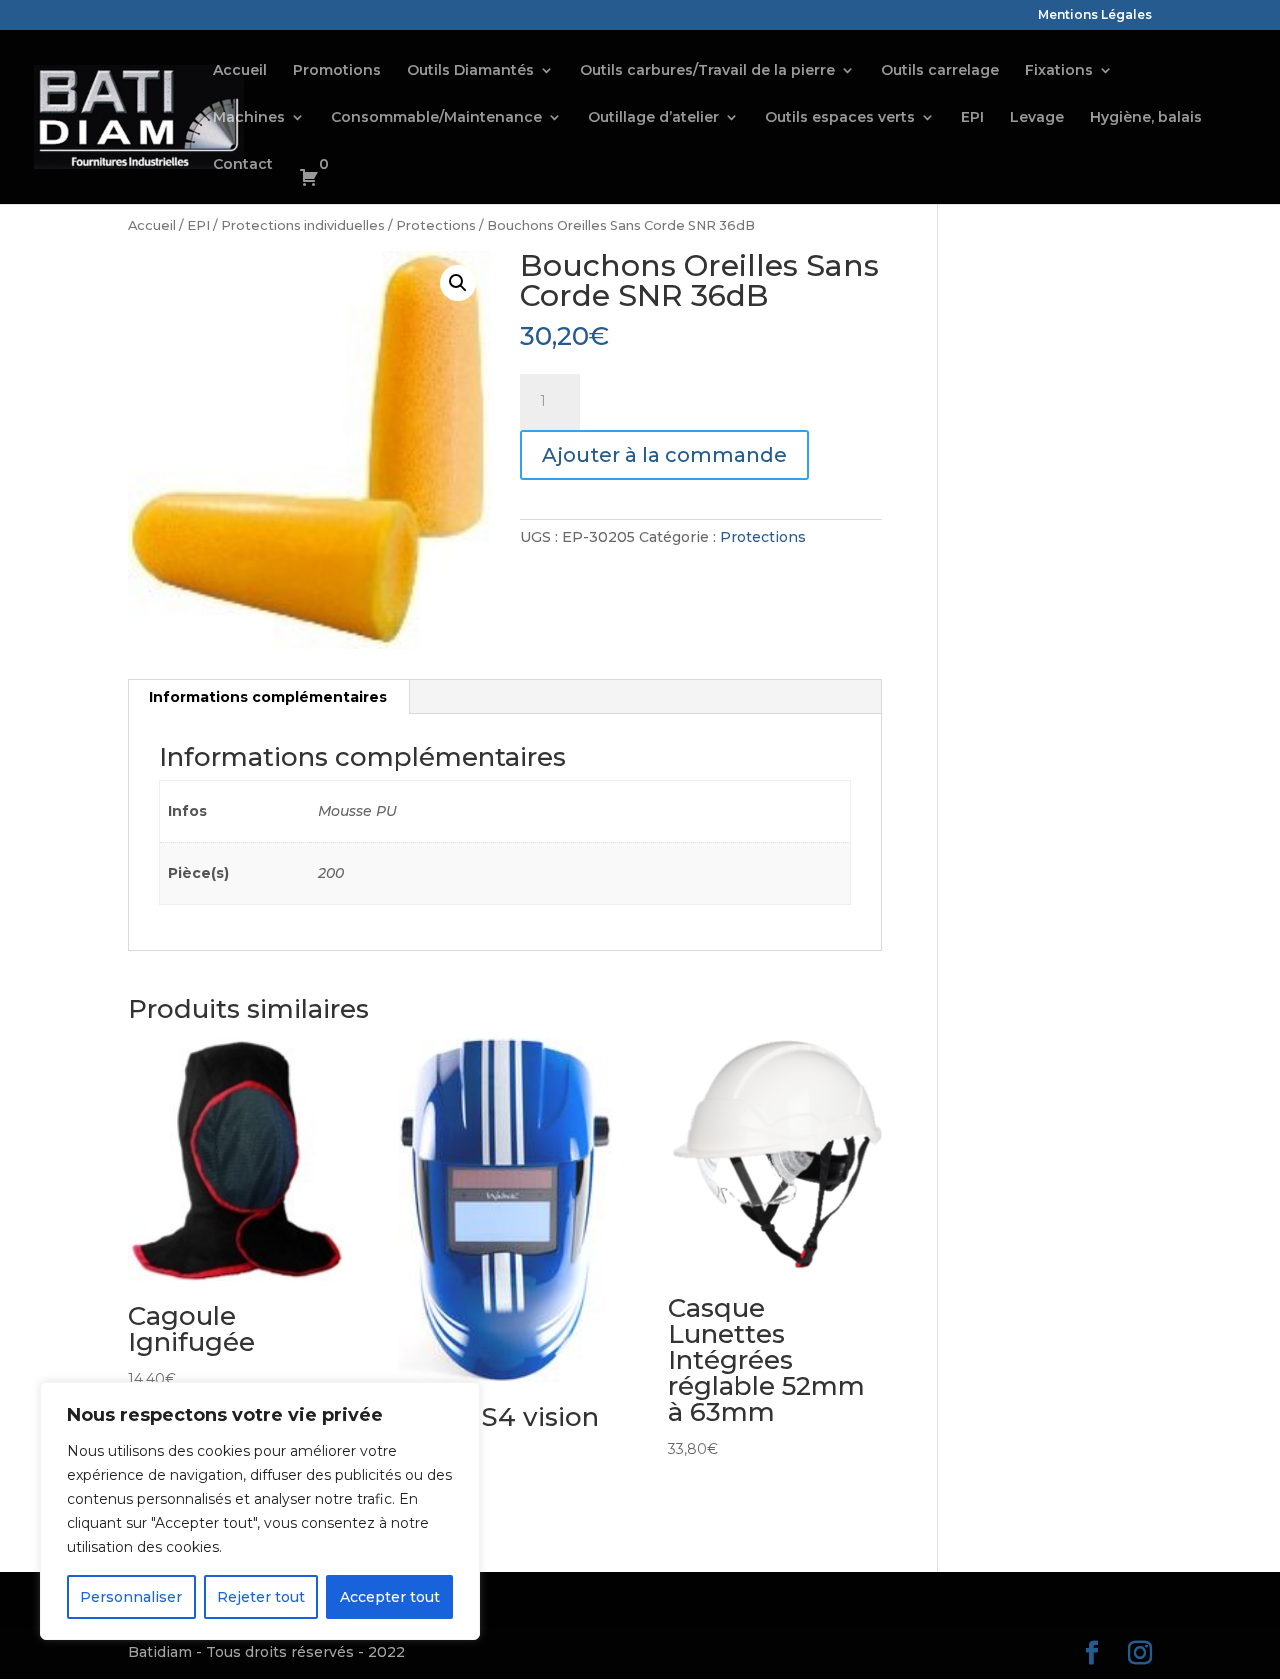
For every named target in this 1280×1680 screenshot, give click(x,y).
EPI (972, 118)
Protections (436, 225)
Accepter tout (390, 1597)
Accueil (240, 71)
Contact (243, 165)
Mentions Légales (1095, 15)
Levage (1037, 118)
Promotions (337, 71)
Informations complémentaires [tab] (268, 697)
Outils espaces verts (840, 118)
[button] (458, 283)
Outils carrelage (940, 71)
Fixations (1059, 71)
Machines (249, 118)
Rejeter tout (261, 1597)
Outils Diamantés (470, 71)
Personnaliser (131, 1597)
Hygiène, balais (1146, 118)
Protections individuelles (303, 225)
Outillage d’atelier (653, 118)
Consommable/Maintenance (436, 118)
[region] (260, 1511)
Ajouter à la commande (664, 455)
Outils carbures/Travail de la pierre (707, 71)
